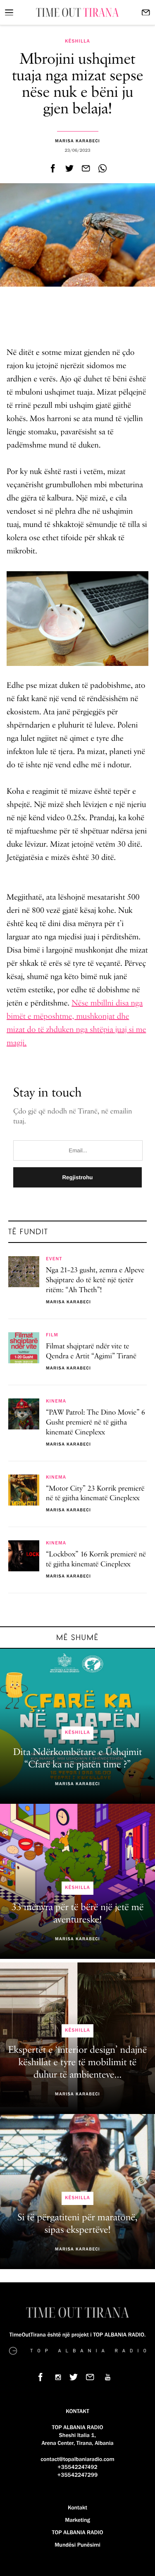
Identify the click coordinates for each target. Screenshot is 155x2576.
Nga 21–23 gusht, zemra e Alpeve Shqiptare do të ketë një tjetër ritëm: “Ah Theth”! (95, 1281)
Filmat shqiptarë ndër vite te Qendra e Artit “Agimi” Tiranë (91, 1352)
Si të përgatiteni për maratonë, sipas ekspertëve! (77, 2224)
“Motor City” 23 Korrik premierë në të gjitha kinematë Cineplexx (95, 1494)
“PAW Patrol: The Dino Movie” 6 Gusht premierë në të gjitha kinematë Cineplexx (95, 1423)
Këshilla (77, 41)
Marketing (77, 2520)
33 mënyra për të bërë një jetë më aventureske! (78, 1914)
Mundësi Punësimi (77, 2545)
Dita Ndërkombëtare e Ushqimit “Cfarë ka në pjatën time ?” (77, 1759)
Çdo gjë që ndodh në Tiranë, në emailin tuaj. (73, 1117)
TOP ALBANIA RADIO (78, 2533)
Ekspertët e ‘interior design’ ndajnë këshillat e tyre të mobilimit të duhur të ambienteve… (77, 2063)
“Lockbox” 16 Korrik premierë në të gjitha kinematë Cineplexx (96, 1560)
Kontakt (77, 2508)
